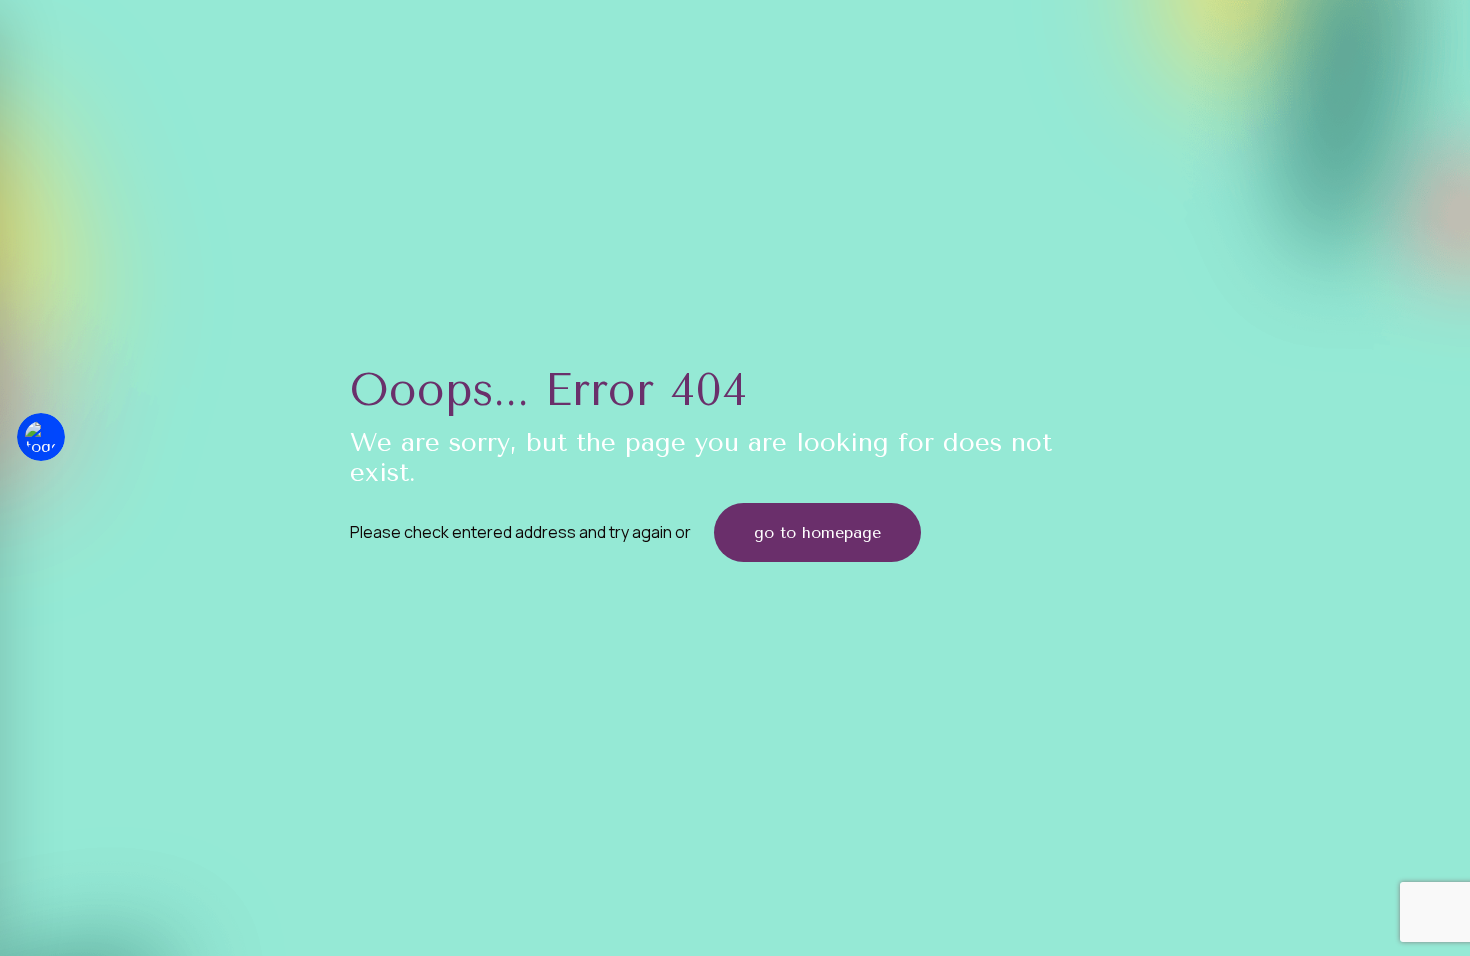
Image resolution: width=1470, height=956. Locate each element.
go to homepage (817, 532)
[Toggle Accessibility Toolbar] (41, 437)
